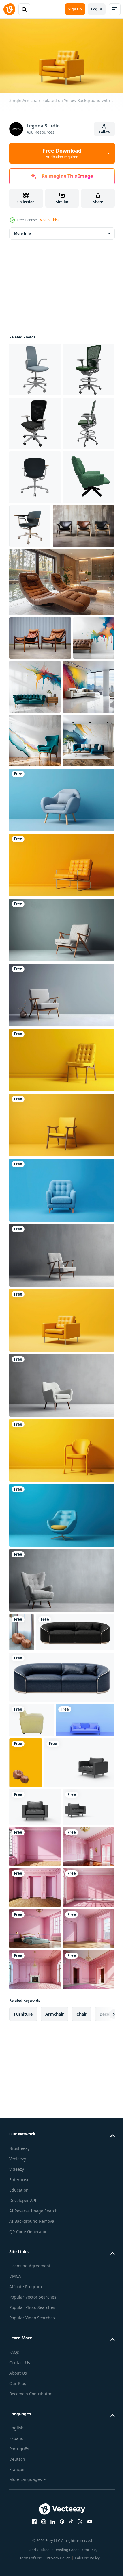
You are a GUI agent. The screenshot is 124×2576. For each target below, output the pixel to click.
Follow (105, 132)
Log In (97, 9)
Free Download (62, 153)
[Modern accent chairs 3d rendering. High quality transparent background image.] (35, 367)
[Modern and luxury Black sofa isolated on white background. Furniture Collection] (48, 1937)
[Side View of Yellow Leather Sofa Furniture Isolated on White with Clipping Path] (31, 2025)
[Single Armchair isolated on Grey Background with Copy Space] (61, 1196)
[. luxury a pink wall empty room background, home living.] (35, 2240)
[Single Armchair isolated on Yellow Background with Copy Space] (61, 1131)
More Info (22, 231)
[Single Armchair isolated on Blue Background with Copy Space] (61, 1066)
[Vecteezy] (9, 9)
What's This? (49, 220)
